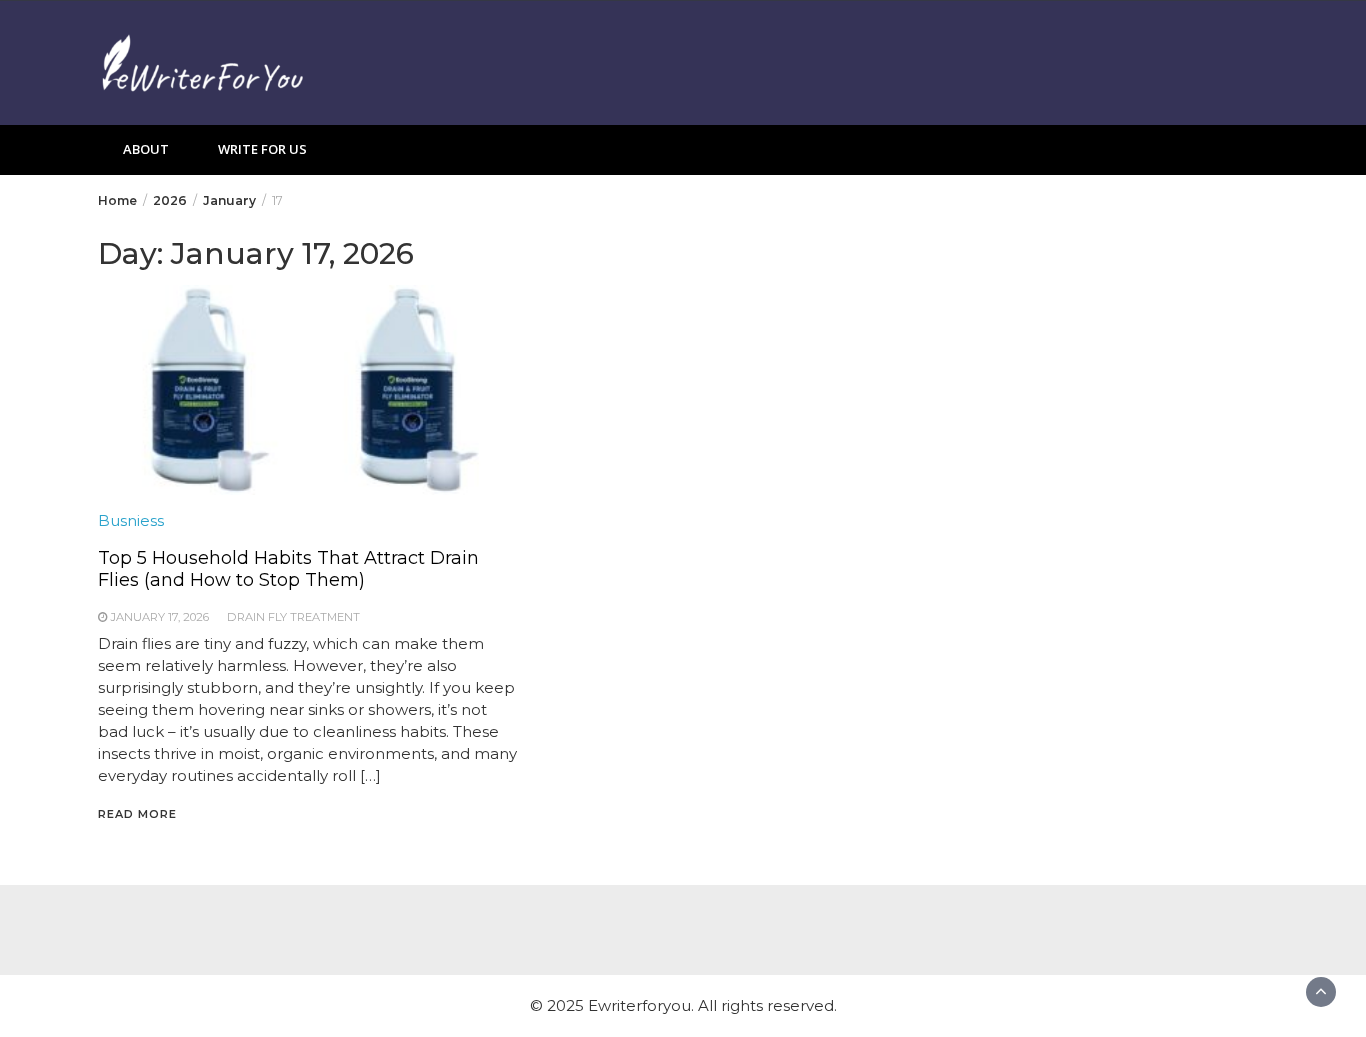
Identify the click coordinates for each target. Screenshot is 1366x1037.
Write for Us (262, 149)
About (146, 149)
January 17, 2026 (160, 617)
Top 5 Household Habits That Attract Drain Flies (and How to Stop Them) (288, 569)
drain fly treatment (293, 617)
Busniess (131, 520)
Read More (137, 814)
